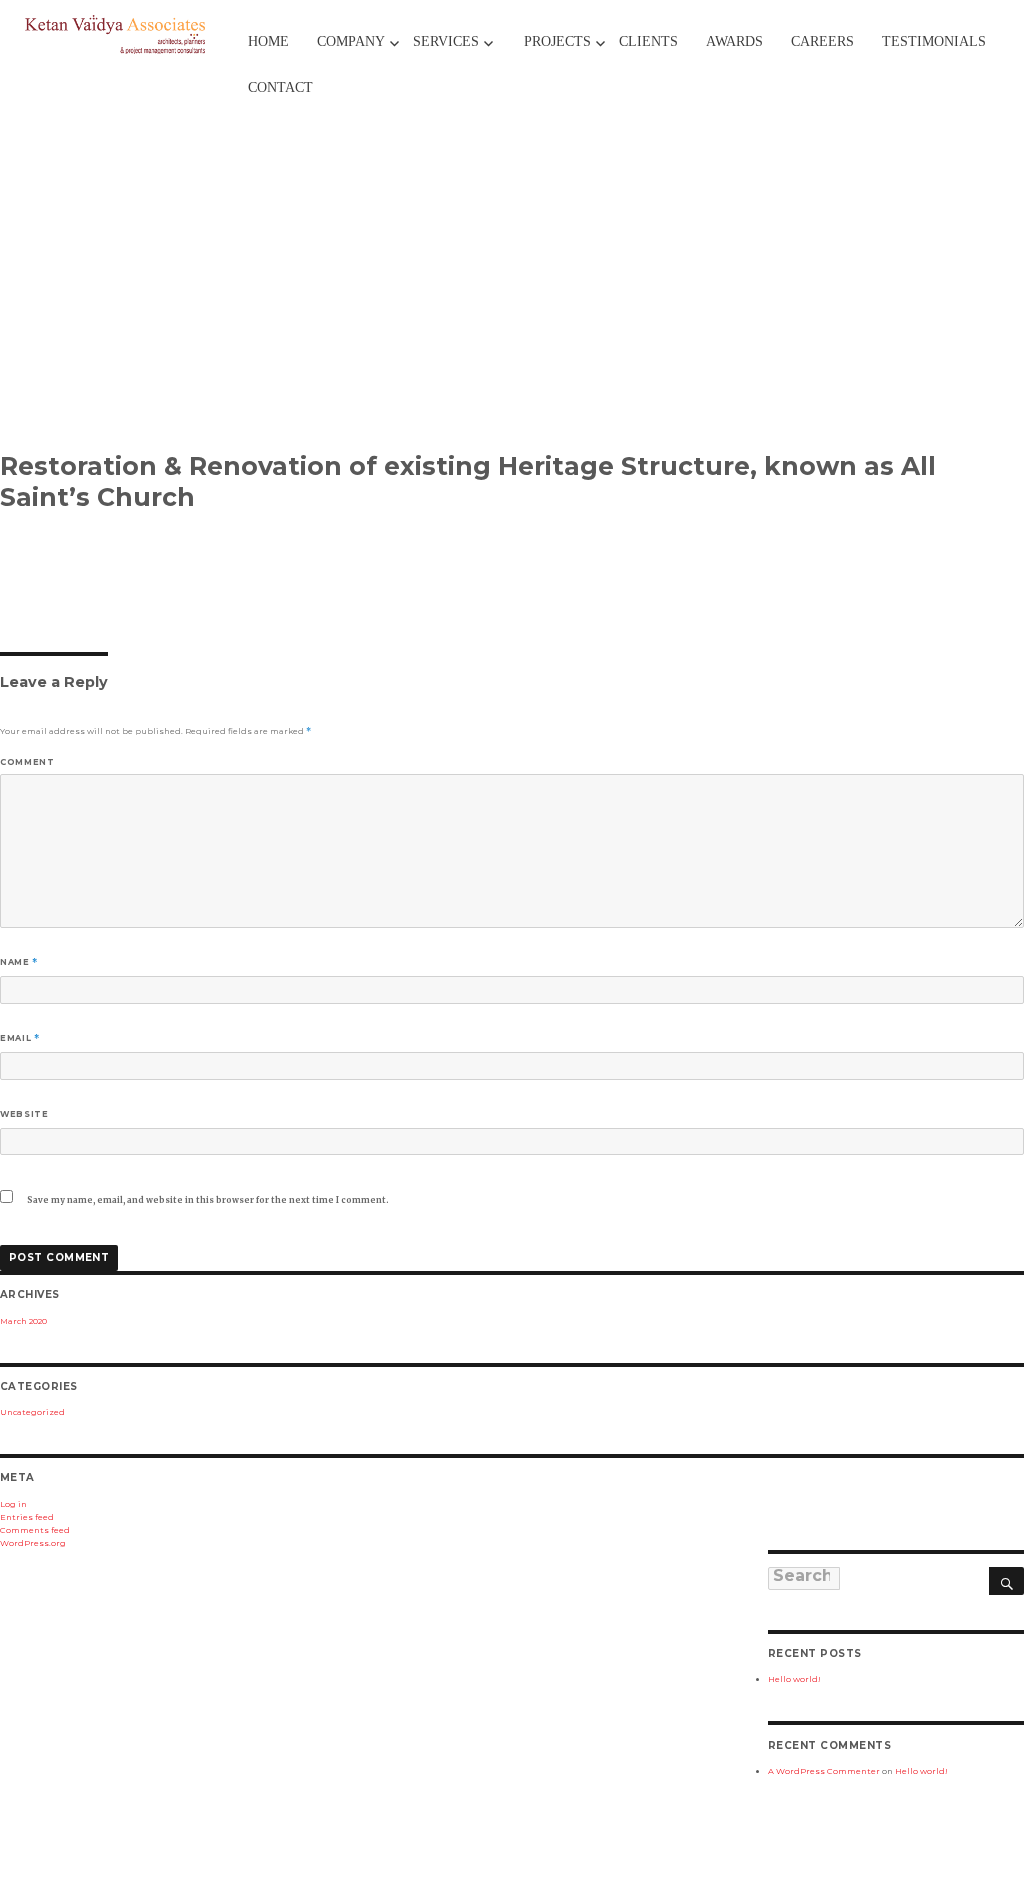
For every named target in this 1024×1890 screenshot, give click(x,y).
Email (19, 1038)
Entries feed (27, 1517)
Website (24, 1114)
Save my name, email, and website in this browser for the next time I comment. (208, 1200)
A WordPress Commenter (824, 1771)
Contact (280, 87)
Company (351, 41)
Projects (557, 41)
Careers (822, 41)
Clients (648, 41)
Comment (27, 762)
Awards (734, 41)
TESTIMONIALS (934, 41)
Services (446, 41)
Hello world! (794, 1679)
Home (268, 41)
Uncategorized (32, 1412)
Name (19, 962)
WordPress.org (33, 1543)
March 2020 (23, 1321)
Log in (13, 1504)
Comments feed (35, 1530)
